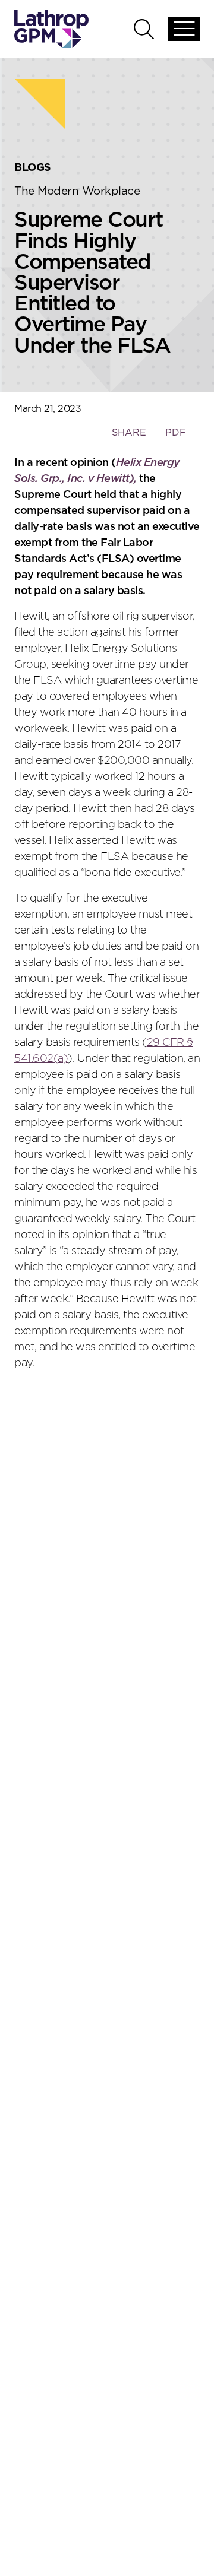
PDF (176, 433)
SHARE (129, 438)
